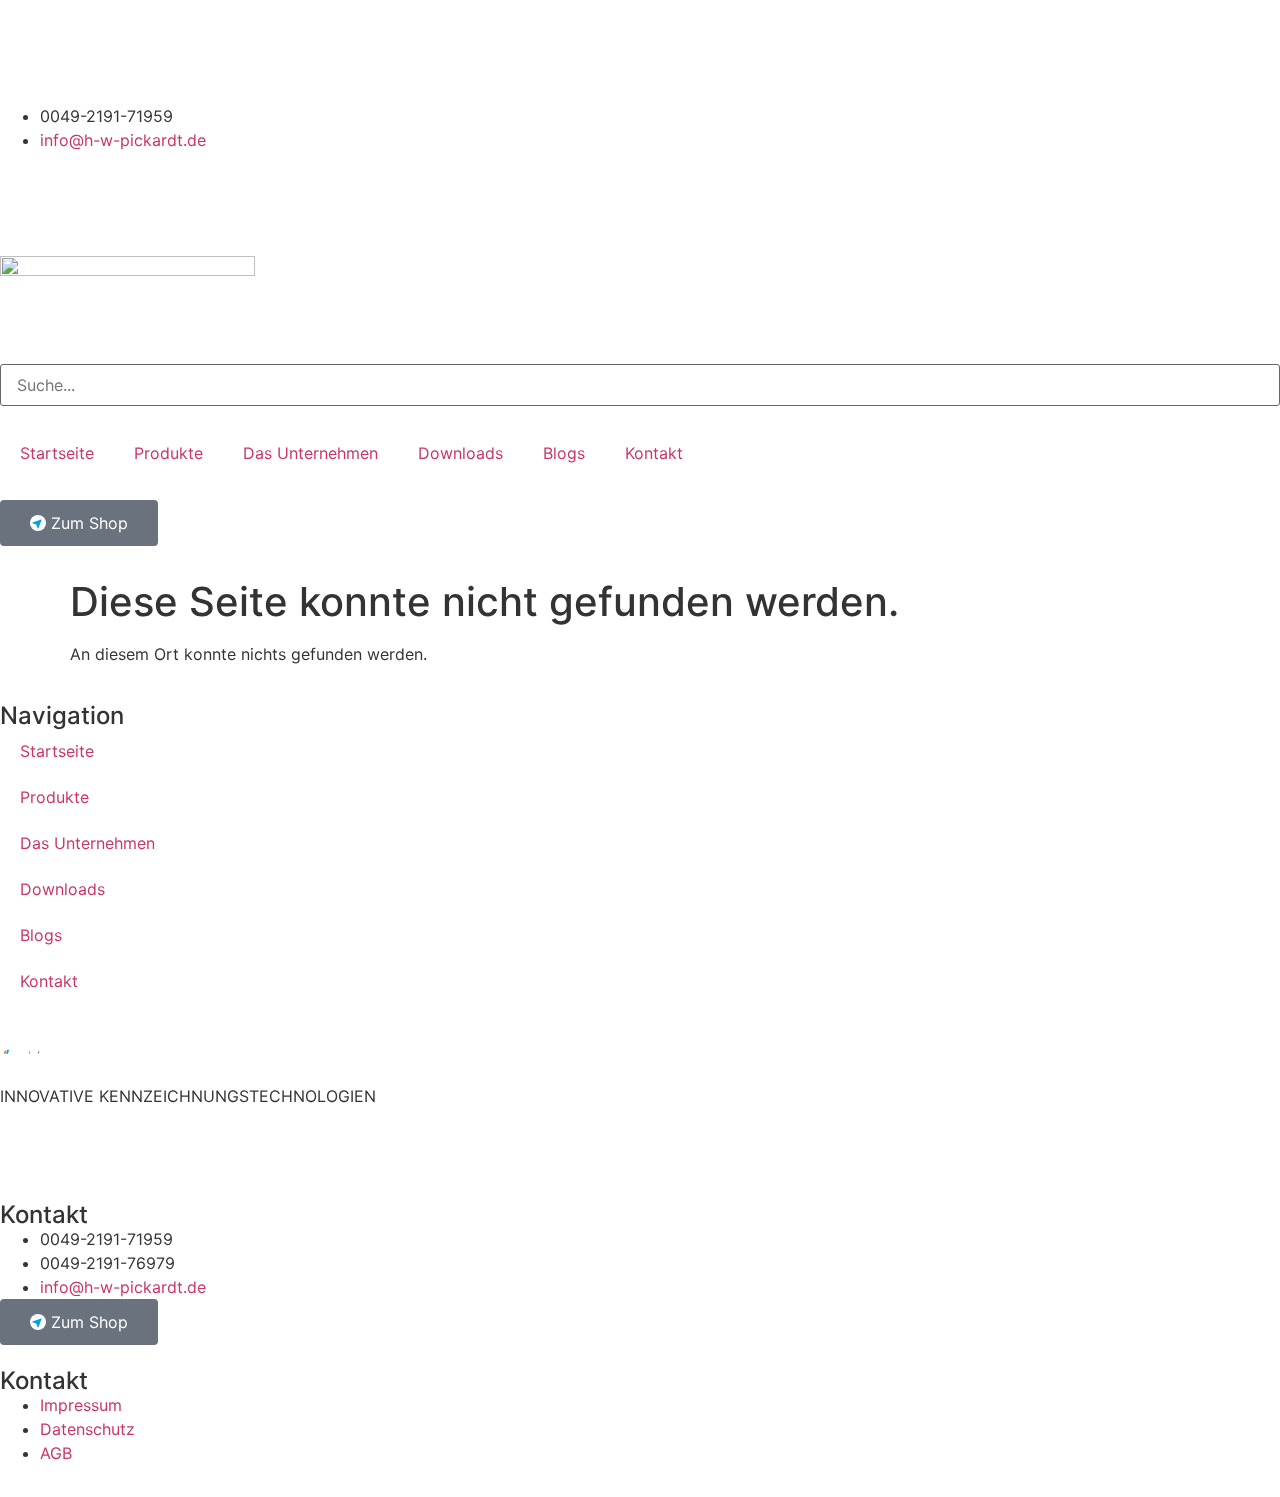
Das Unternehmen (310, 453)
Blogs (564, 453)
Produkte (168, 453)
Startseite (57, 453)
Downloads (460, 453)
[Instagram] (25, 49)
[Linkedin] (80, 49)
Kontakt (654, 453)
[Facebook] (135, 49)
